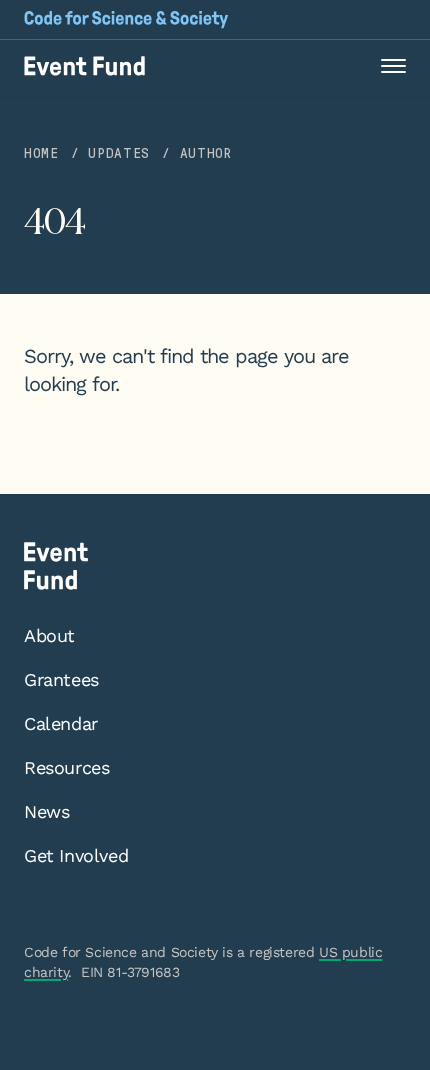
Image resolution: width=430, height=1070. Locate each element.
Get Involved (76, 855)
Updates (119, 153)
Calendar (61, 723)
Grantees (61, 679)
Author (206, 153)
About (49, 635)
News (46, 811)
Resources (66, 767)
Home (41, 153)
